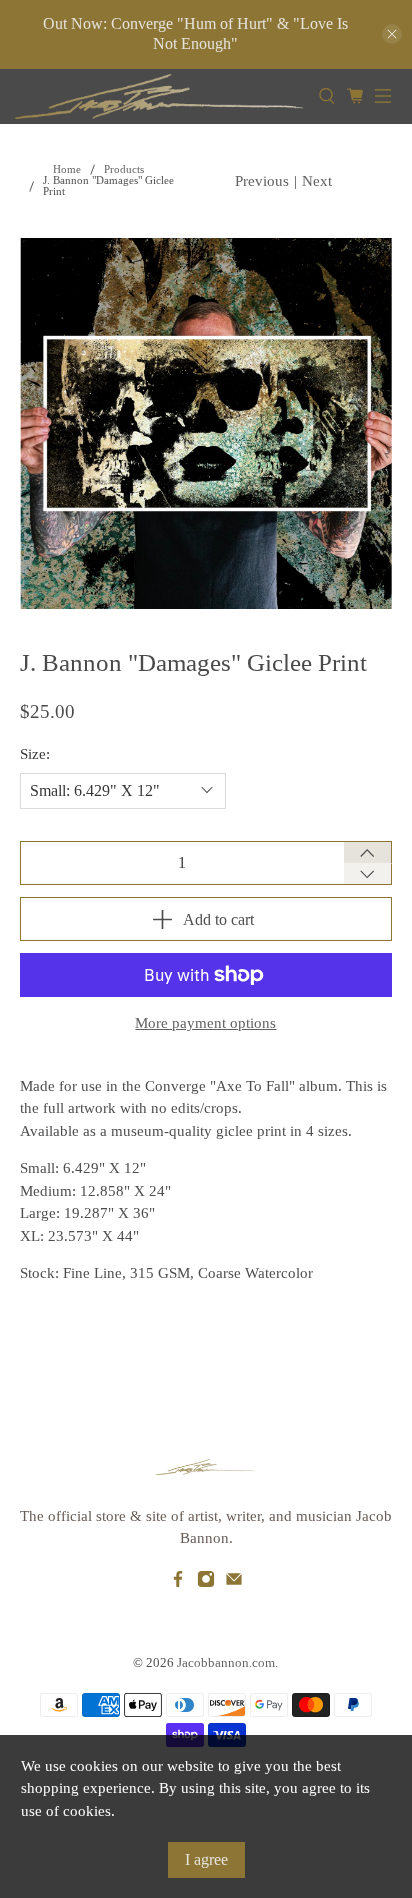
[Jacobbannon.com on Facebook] (178, 1583)
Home (67, 169)
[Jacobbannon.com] (159, 96)
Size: (35, 754)
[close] (392, 34)
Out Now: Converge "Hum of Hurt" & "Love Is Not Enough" (195, 33)
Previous (262, 181)
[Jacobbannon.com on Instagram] (206, 1583)
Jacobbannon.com (226, 1663)
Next (317, 181)
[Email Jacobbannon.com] (234, 1583)
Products (124, 169)
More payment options (205, 1023)
